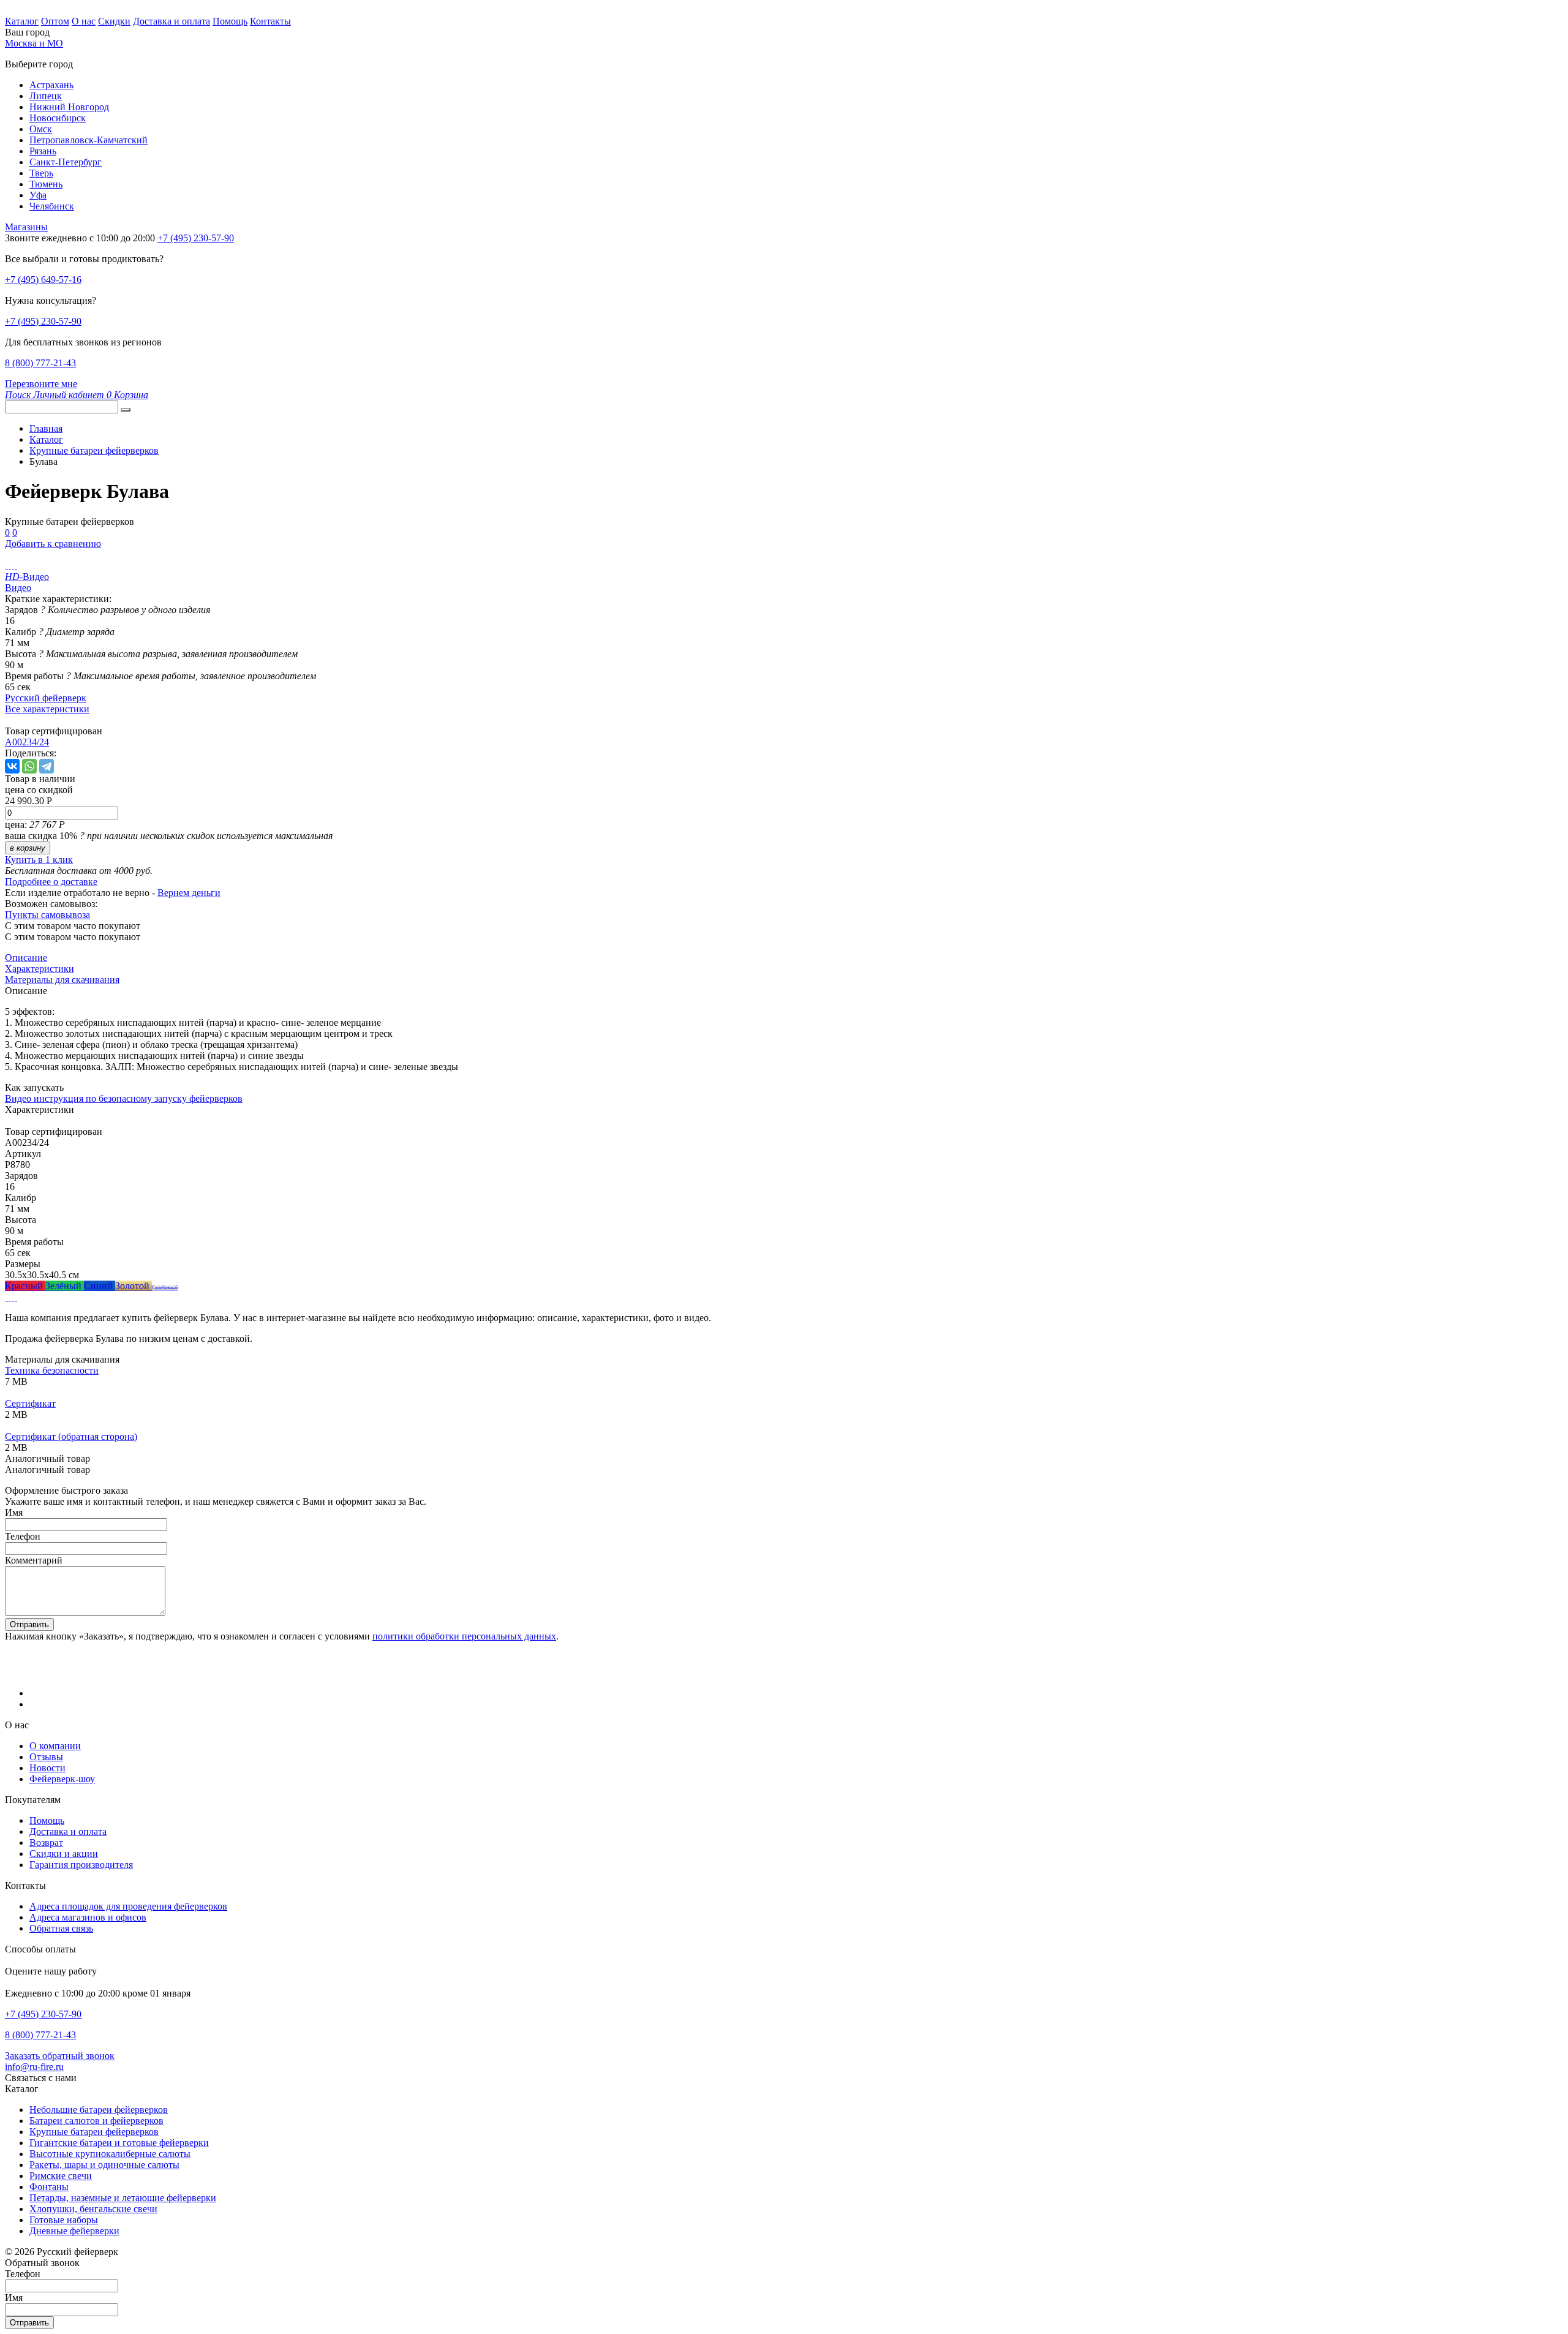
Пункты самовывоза (47, 915)
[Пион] (13, 1297)
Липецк (46, 96)
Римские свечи (61, 2176)
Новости (47, 1768)
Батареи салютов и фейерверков (96, 2121)
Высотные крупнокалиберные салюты (110, 2154)
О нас (84, 21)
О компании (55, 1746)
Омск (41, 129)
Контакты (270, 21)
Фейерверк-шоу (62, 1779)
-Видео (27, 577)
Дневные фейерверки (74, 2231)
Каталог (22, 21)
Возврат (46, 1843)
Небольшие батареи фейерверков (99, 2110)
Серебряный (165, 1288)
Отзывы (46, 1757)
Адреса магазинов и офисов (88, 1917)
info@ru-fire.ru (34, 2067)
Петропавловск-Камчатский (89, 140)
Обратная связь (61, 1928)
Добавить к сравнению (53, 544)
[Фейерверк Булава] (6, 566)
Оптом (55, 21)
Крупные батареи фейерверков (94, 2132)
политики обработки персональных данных (464, 1636)
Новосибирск (58, 118)
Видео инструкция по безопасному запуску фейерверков (124, 1098)
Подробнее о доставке (51, 882)
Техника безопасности (52, 1370)
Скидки (114, 21)
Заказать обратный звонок (60, 2056)
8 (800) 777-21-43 (40, 363)
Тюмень (46, 184)
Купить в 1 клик (39, 860)
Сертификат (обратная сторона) (71, 1436)
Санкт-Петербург (66, 162)
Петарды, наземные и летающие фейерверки (123, 2198)
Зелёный (65, 1286)
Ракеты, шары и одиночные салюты (104, 2165)
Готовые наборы (64, 2220)
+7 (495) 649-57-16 (43, 280)
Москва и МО (34, 43)
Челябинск (52, 206)
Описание (26, 958)
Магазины (26, 227)
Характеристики (40, 969)
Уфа (38, 195)
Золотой (134, 1286)
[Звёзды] (6, 1297)
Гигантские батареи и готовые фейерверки (119, 2143)
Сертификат (30, 1403)
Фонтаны (49, 2187)
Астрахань (51, 85)
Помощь (230, 21)
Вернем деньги (189, 893)
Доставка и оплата (171, 21)
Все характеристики (47, 709)
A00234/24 (27, 742)
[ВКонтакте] (12, 766)
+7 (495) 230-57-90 (43, 321)
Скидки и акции (64, 1854)
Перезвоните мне (41, 384)
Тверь (41, 173)
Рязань (43, 151)
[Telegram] (47, 766)
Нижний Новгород (69, 107)
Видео (18, 588)
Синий (100, 1286)
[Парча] (16, 1297)
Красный (25, 1286)
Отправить (29, 1624)
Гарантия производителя (81, 1865)
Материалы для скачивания (62, 980)
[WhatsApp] (29, 766)
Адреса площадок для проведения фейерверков (128, 1906)
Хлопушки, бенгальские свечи (93, 2209)
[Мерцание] (9, 1297)
